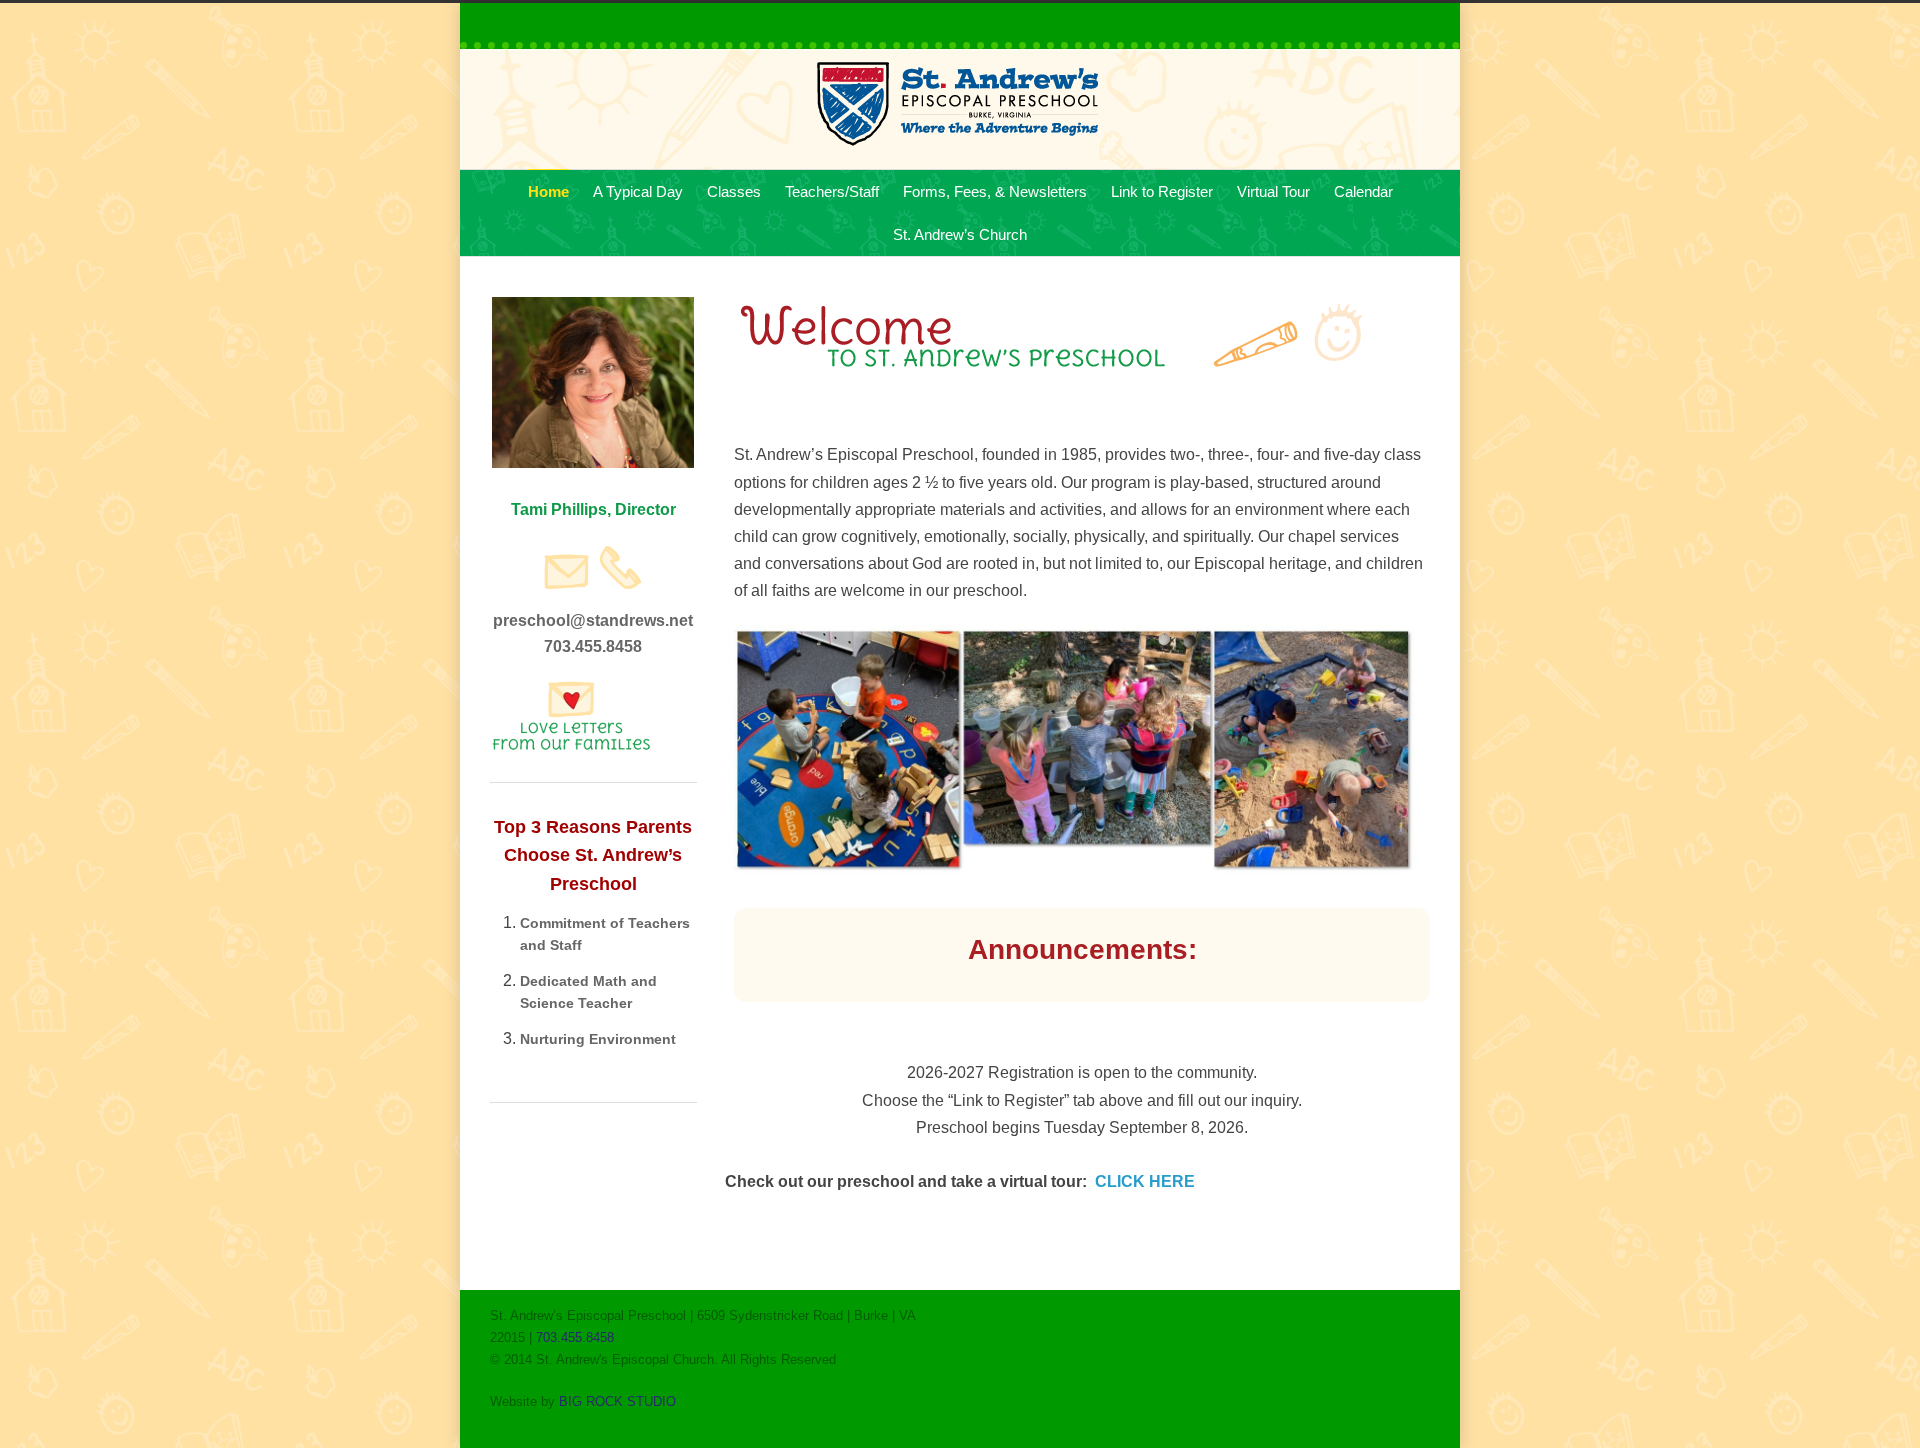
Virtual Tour (1273, 191)
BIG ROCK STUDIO (617, 1401)
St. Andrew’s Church (960, 234)
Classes (734, 191)
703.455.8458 (575, 1337)
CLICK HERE (1145, 1181)
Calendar (1363, 191)
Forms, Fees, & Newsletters (995, 191)
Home (548, 191)
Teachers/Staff (832, 191)
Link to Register (1162, 191)
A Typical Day (638, 191)
